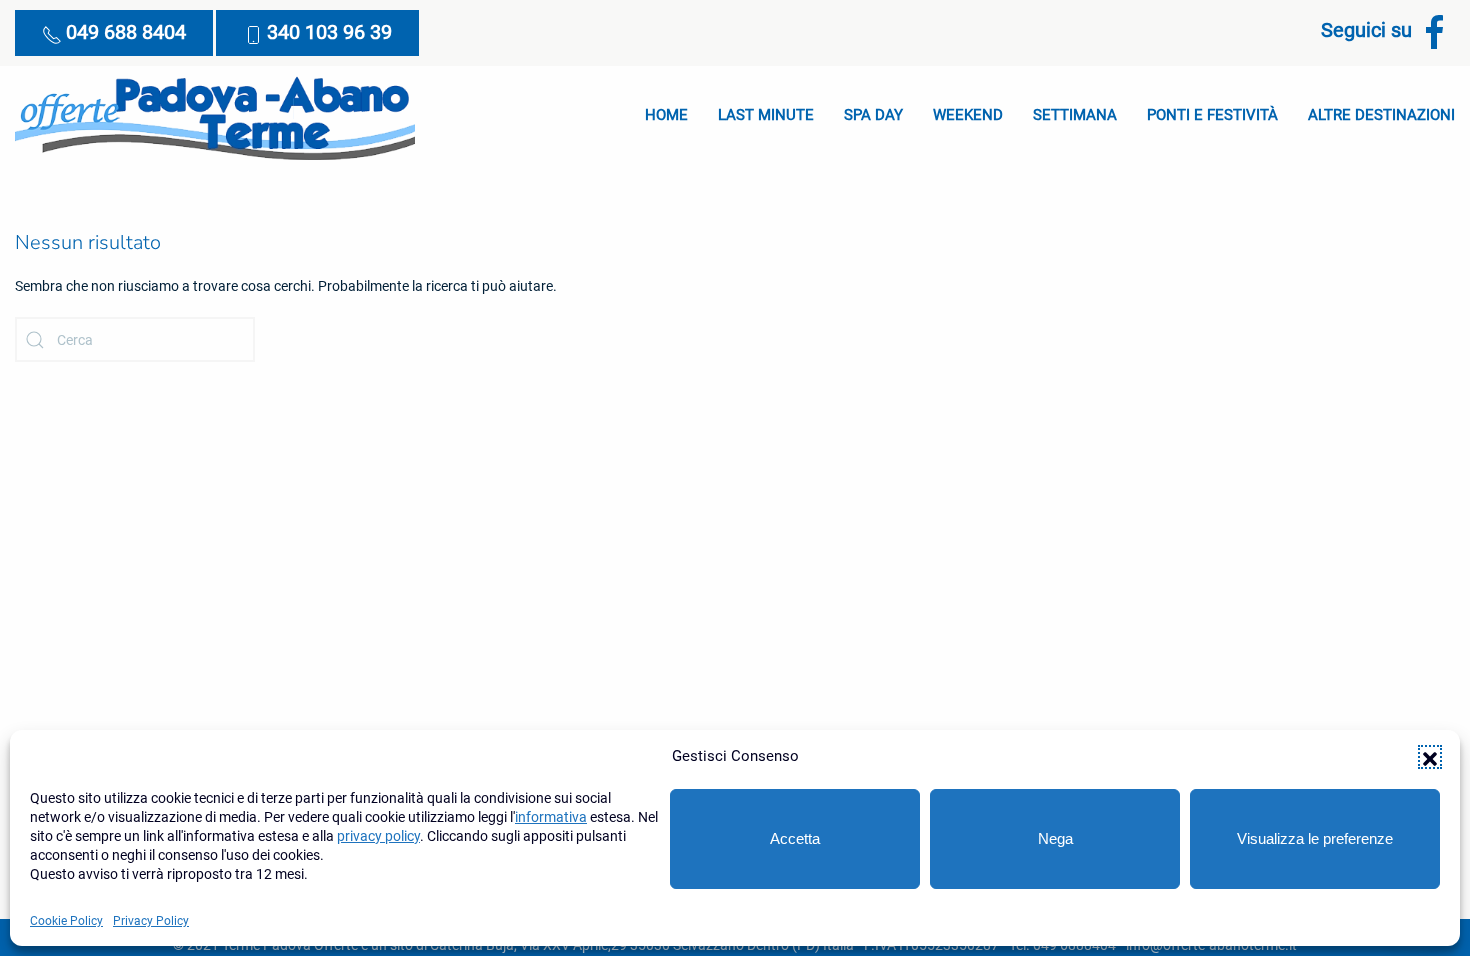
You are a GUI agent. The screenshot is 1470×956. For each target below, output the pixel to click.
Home (666, 115)
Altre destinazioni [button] (1381, 115)
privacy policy (378, 836)
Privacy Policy (151, 921)
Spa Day (873, 115)
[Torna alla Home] (215, 116)
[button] (1430, 757)
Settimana (1075, 115)
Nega (1055, 838)
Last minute (766, 115)
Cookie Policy (66, 921)
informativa (551, 817)
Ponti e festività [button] (1212, 115)
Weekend (968, 115)
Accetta (795, 838)
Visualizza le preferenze (1315, 838)
